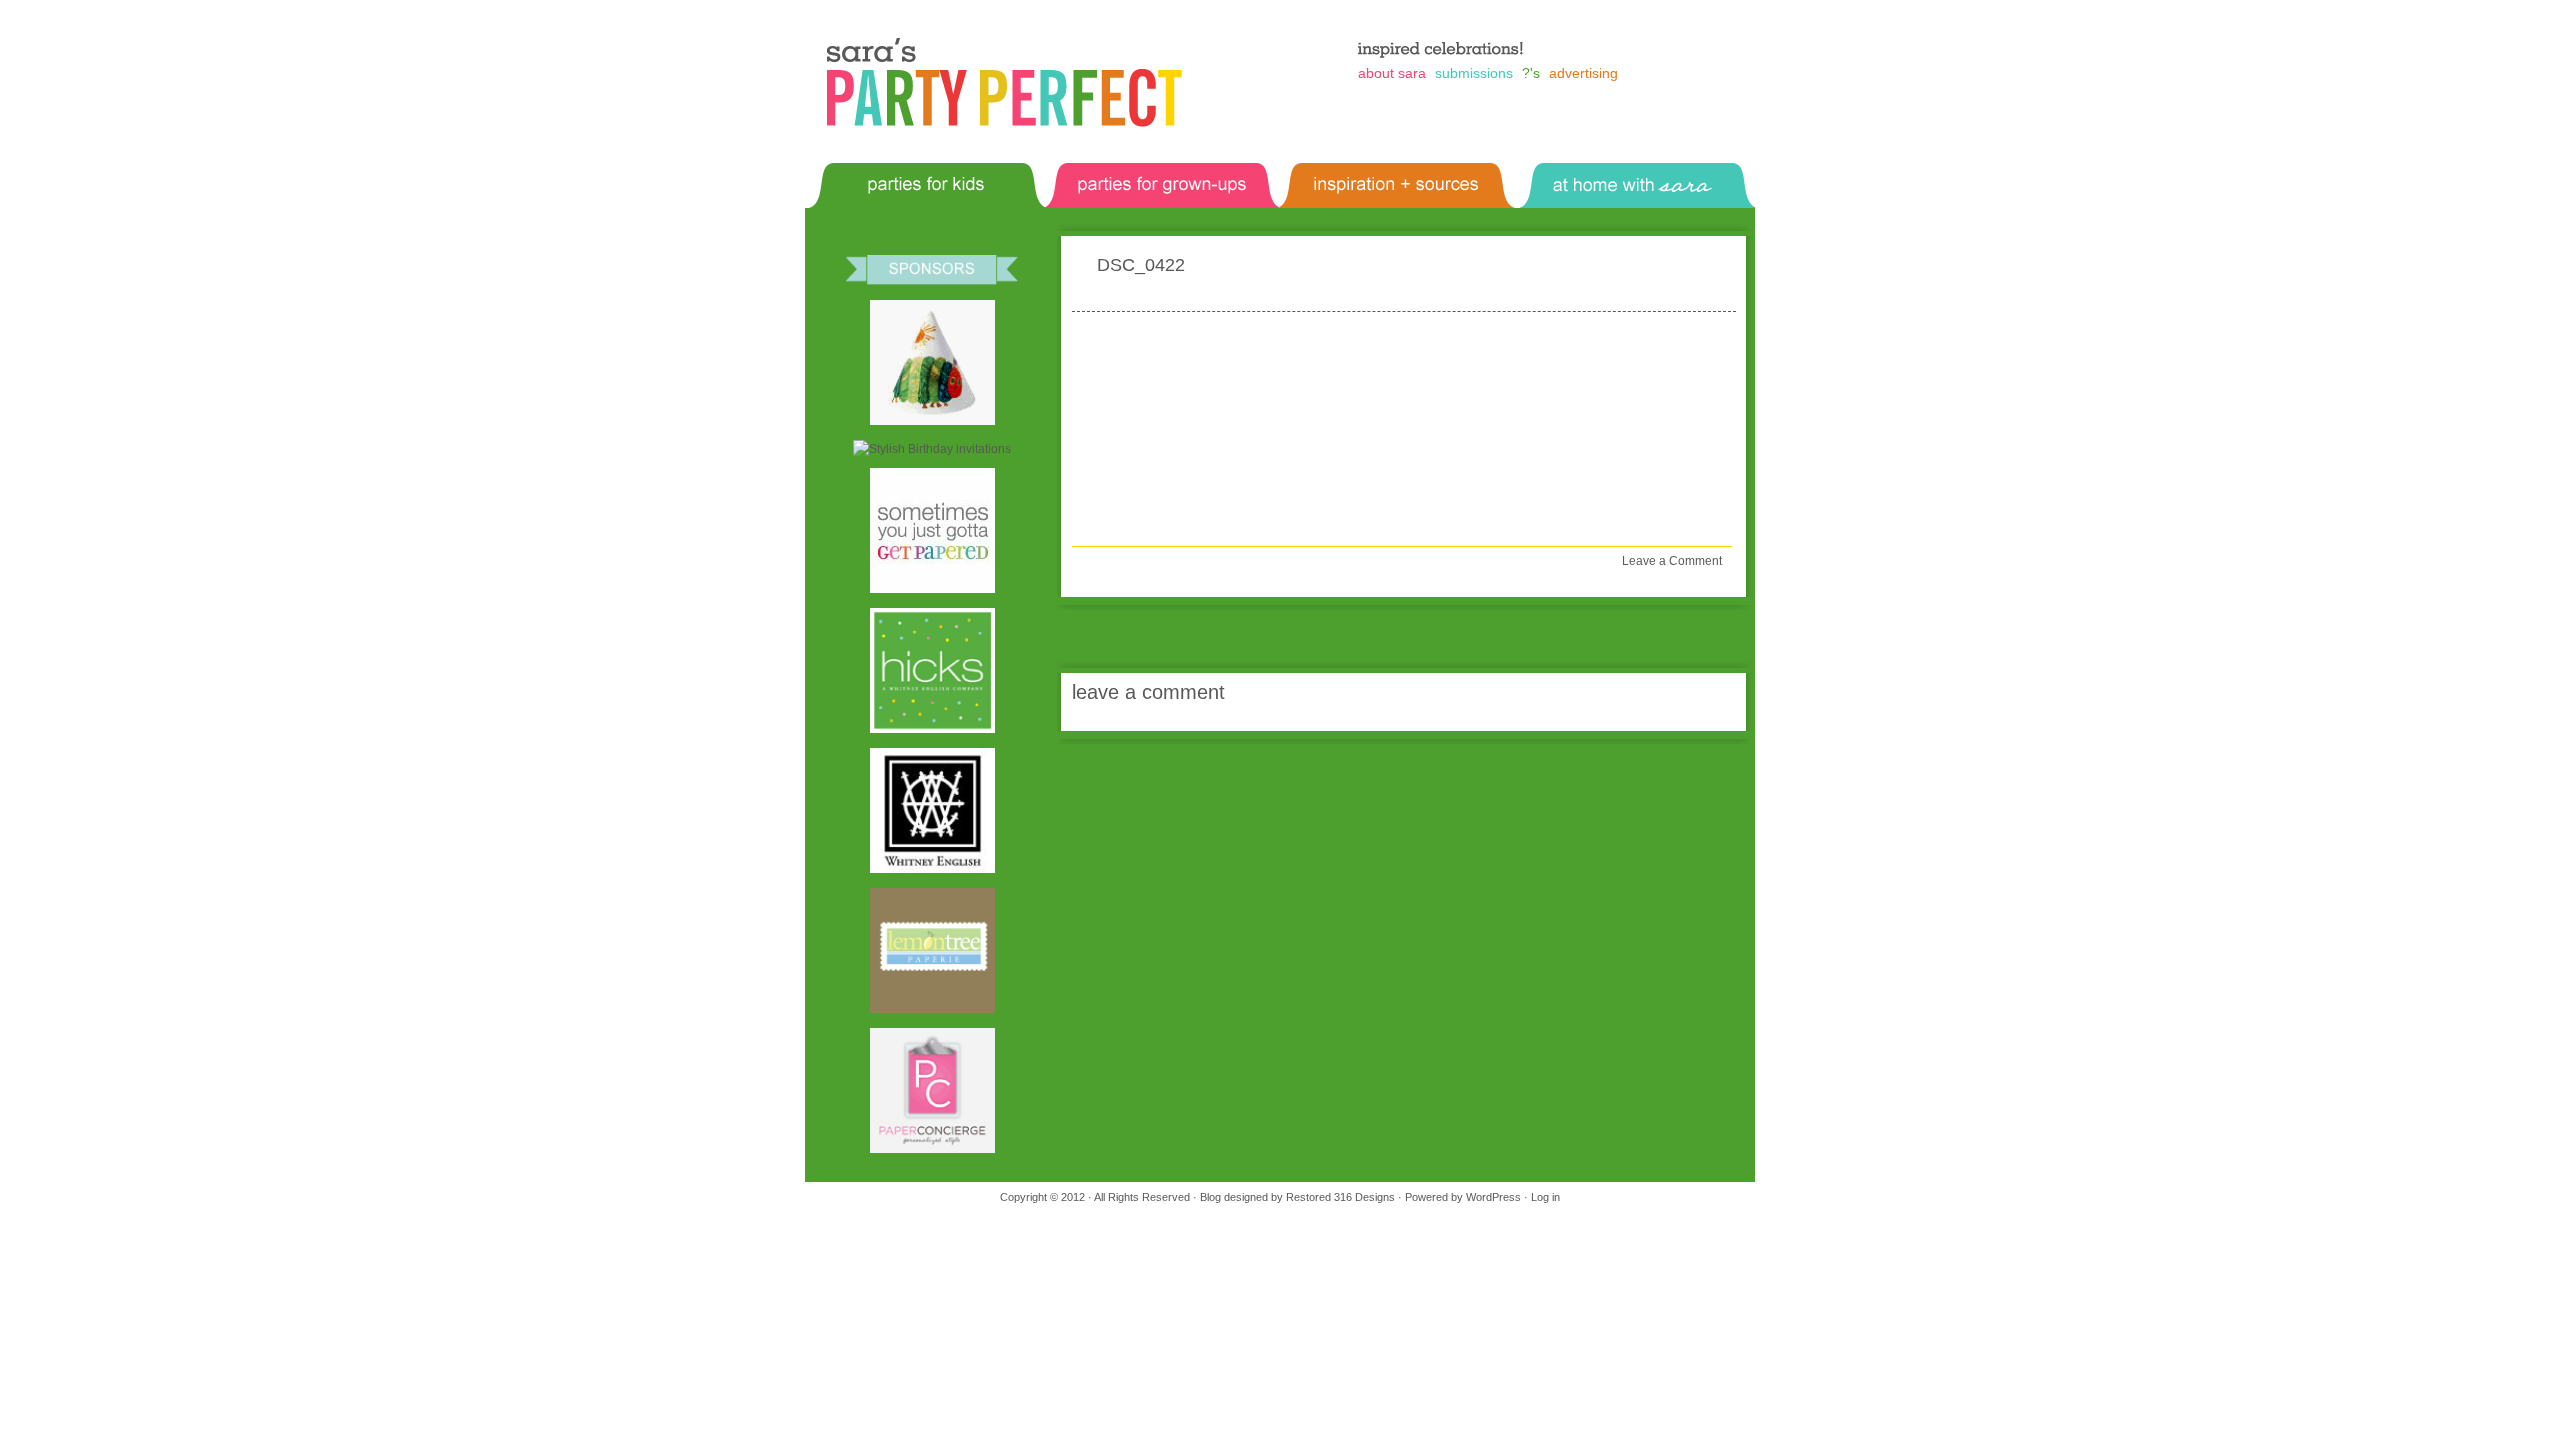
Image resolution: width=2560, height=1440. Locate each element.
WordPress (1493, 1197)
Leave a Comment (1672, 561)
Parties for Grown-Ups (1115, 171)
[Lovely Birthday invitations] (932, 449)
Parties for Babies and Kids (890, 171)
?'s (1531, 73)
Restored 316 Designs (1340, 1197)
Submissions (1474, 73)
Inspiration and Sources (1355, 171)
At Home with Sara (1579, 171)
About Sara (1392, 73)
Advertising (1583, 73)
